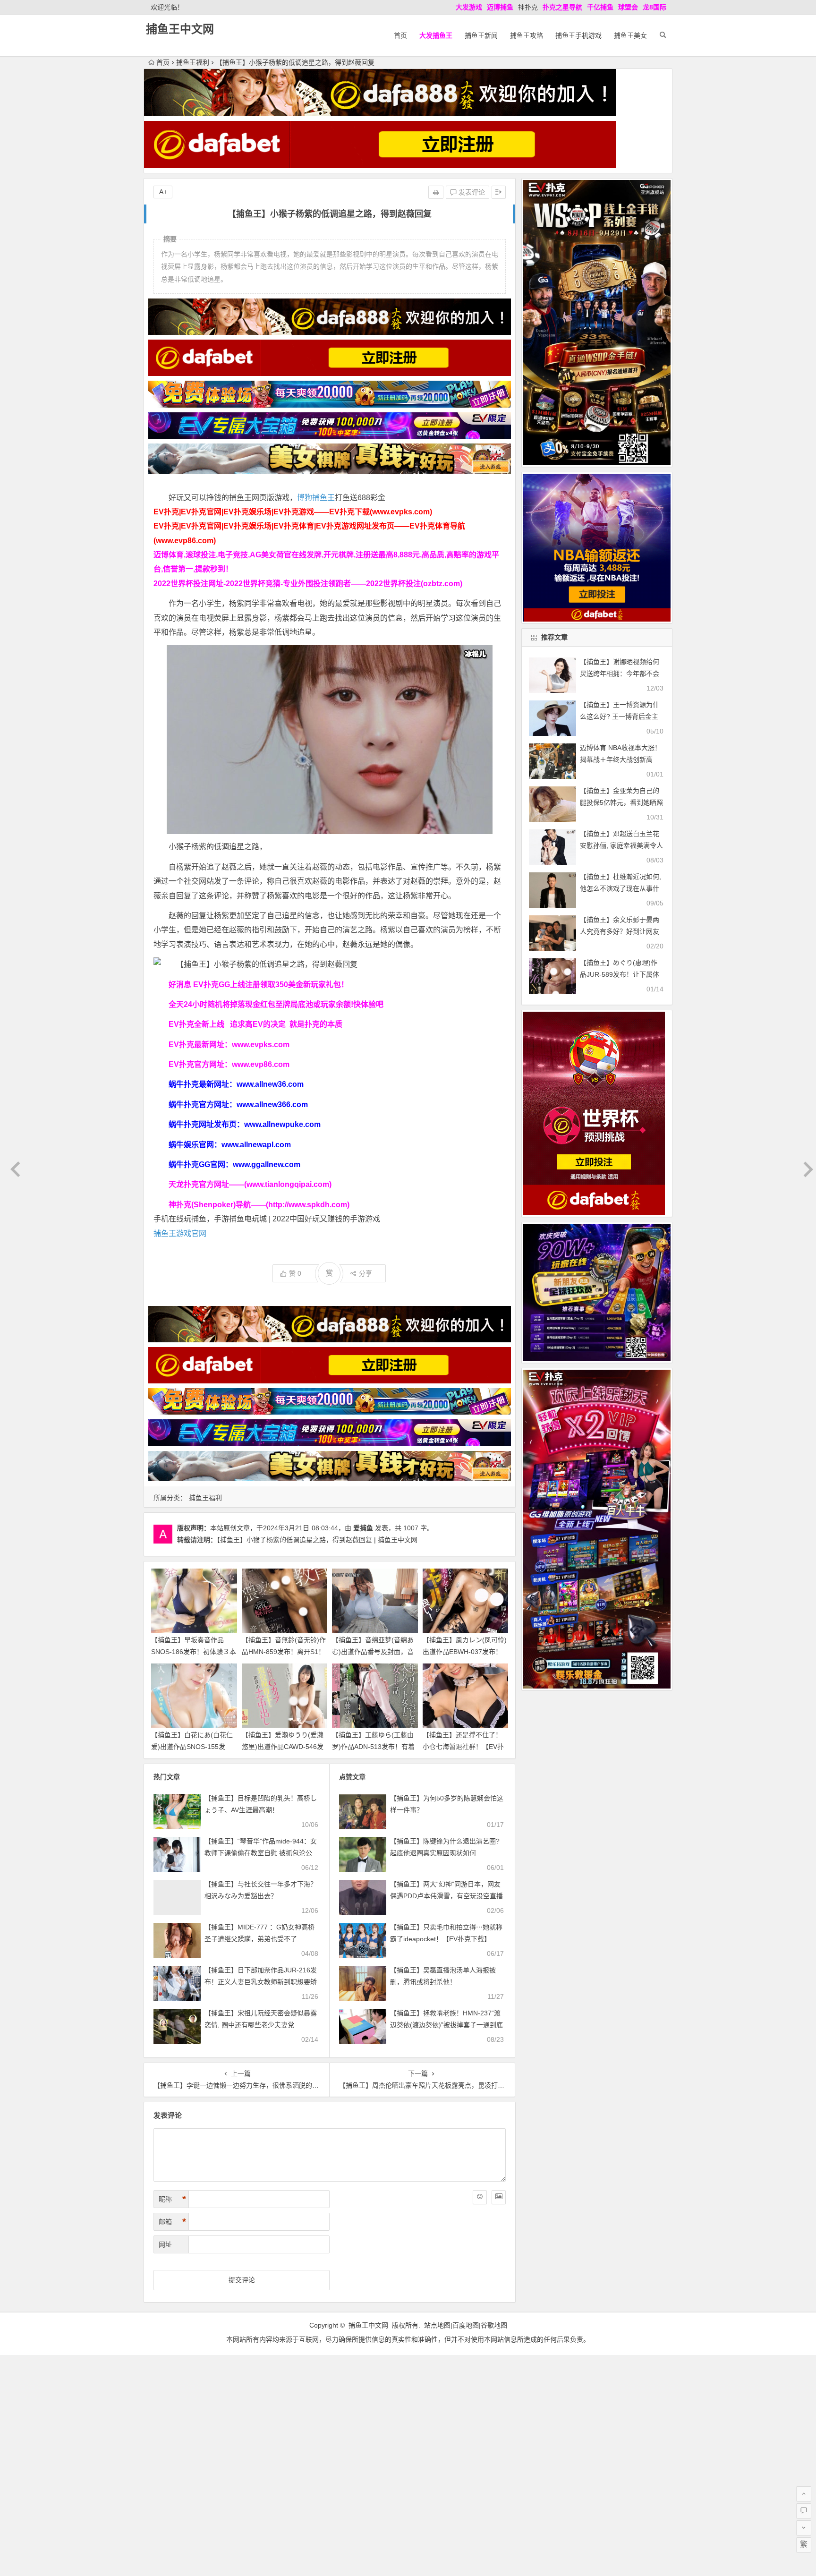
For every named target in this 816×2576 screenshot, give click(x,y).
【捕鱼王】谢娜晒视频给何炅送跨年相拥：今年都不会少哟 (620, 674)
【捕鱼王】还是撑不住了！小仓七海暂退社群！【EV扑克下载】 (463, 1747)
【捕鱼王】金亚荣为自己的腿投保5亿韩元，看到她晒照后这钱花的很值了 (621, 802)
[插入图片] (499, 2197)
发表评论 (471, 192)
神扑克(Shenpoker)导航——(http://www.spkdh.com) (259, 1205)
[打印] (436, 192)
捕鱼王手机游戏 (578, 35)
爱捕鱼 (363, 1528)
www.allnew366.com (272, 1105)
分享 (365, 1273)
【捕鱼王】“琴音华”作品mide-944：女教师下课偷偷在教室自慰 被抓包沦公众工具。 (261, 1853)
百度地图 (466, 2325)
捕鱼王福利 (193, 62)
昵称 (172, 2199)
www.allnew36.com (270, 1084)
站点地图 (437, 2325)
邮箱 (172, 2222)
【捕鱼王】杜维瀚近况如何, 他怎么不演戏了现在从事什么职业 (620, 888)
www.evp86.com (261, 1064)
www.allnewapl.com (256, 1145)
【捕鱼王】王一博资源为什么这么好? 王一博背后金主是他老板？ (620, 717)
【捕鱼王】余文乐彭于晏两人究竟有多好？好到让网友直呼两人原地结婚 (620, 931)
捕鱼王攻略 (527, 35)
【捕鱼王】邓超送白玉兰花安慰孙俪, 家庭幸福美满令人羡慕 (621, 845)
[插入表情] (480, 2197)
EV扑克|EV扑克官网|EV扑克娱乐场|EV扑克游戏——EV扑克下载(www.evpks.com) (293, 512)
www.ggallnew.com (267, 1164)
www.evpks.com (261, 1045)
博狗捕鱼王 (316, 498)
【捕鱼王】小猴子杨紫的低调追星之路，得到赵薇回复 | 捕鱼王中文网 (317, 1540)
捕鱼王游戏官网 (180, 1233)
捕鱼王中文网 (180, 29)
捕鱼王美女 (630, 35)
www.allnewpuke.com (282, 1124)
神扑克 (528, 7)
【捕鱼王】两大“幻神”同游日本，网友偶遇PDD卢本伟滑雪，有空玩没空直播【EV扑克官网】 (446, 1896)
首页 (400, 35)
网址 (165, 2244)
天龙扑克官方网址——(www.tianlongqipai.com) (250, 1184)
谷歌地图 (494, 2325)
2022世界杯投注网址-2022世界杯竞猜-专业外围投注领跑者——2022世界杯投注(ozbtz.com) (308, 584)
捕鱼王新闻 (481, 35)
